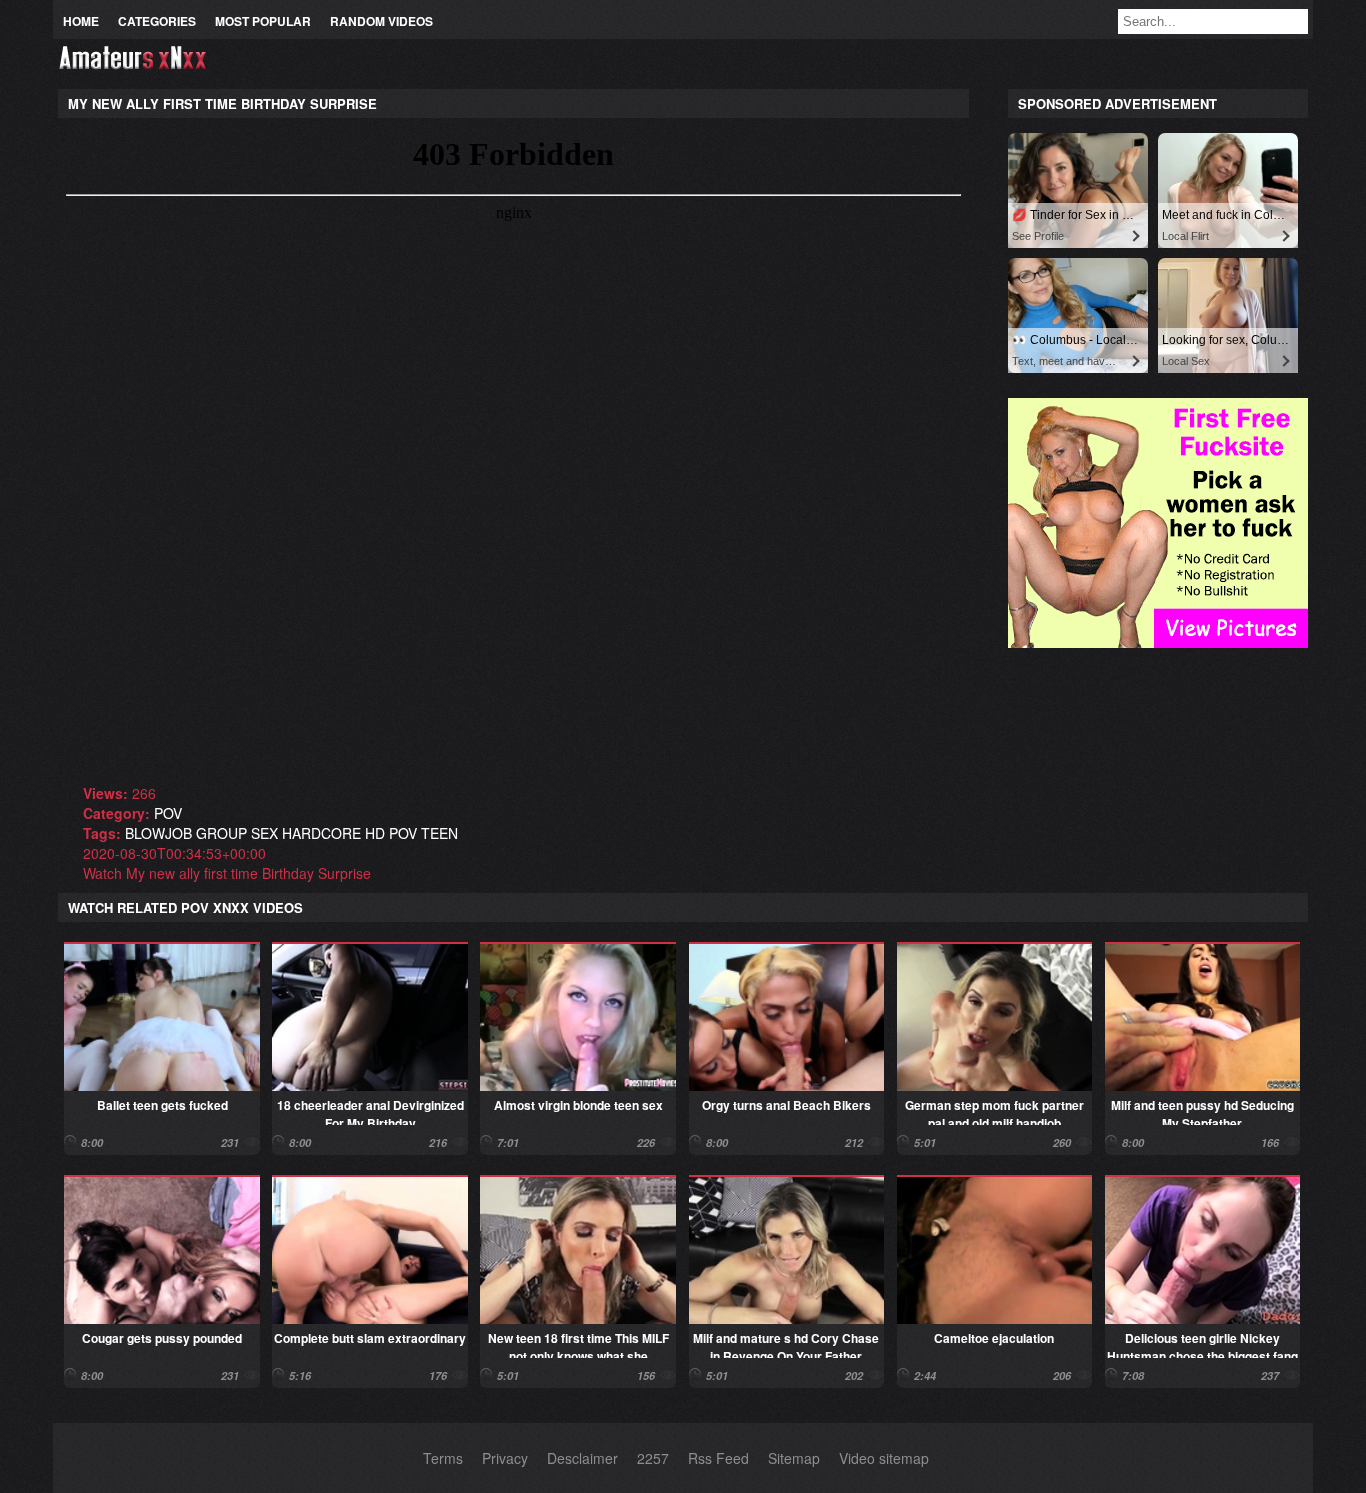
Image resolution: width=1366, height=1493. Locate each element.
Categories (157, 21)
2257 (653, 1458)
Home (81, 21)
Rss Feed (718, 1458)
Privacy (505, 1458)
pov (168, 813)
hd (375, 833)
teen (439, 833)
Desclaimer (582, 1458)
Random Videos (381, 21)
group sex (237, 833)
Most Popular (263, 21)
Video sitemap (884, 1458)
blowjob (158, 833)
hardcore (321, 833)
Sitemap (794, 1458)
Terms (443, 1458)
